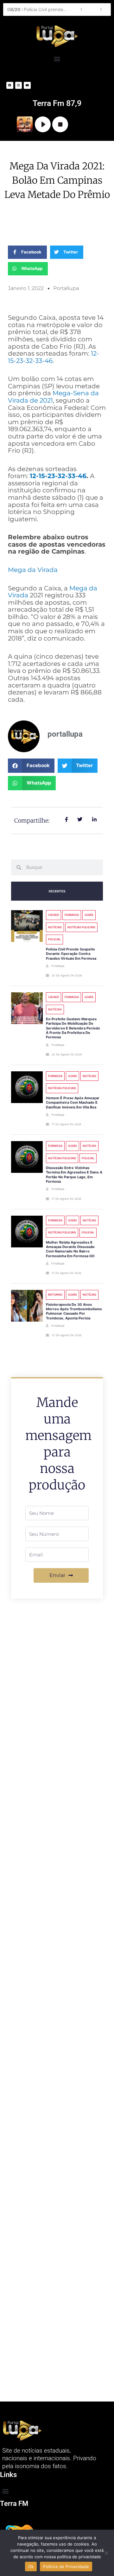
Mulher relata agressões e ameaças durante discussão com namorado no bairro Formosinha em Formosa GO (70, 1249)
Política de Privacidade (66, 2566)
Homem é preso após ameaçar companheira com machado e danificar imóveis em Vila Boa (73, 1103)
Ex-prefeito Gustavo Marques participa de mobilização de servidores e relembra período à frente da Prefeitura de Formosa (73, 1028)
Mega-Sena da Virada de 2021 (53, 397)
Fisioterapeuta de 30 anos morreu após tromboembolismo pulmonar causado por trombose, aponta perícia (74, 1311)
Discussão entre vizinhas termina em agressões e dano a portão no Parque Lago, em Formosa (74, 1175)
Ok (31, 2566)
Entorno (55, 1295)
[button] (57, 59)
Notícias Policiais (81, 927)
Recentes (57, 891)
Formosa (72, 915)
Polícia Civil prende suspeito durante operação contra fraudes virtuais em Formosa (39, 9)
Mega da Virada (33, 570)
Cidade (54, 915)
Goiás (89, 915)
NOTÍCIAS (55, 927)
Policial (54, 939)
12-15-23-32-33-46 (58, 476)
